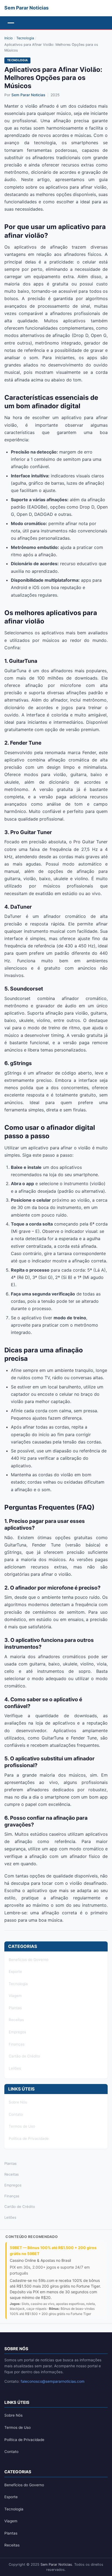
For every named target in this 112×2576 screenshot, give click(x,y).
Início (9, 38)
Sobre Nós (18, 2102)
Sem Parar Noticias (28, 95)
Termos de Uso (22, 2126)
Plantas (15, 2008)
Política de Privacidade (29, 2138)
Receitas (16, 2020)
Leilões (15, 2068)
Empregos (17, 2032)
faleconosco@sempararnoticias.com (53, 2381)
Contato (16, 2114)
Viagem (15, 1996)
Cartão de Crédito (24, 2056)
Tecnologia (25, 38)
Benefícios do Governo (29, 1960)
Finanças (17, 2044)
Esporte (15, 1972)
